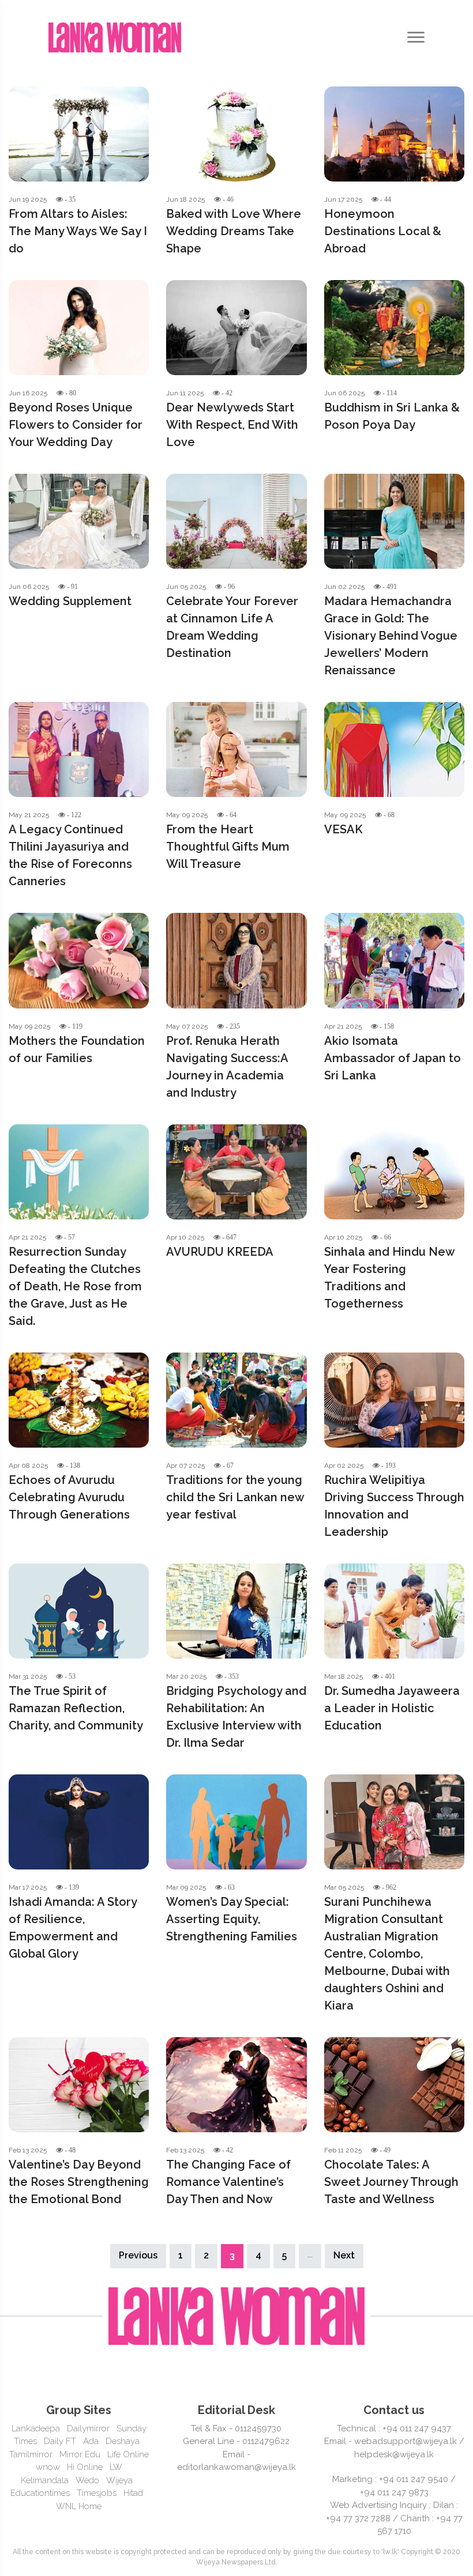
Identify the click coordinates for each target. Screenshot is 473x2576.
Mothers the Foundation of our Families (77, 1049)
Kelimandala (45, 2480)
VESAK (344, 829)
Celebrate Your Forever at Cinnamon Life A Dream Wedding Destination (232, 627)
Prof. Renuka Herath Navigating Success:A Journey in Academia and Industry (227, 1067)
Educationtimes (40, 2493)
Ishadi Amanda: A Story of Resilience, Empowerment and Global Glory (73, 1928)
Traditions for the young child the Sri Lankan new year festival (235, 1497)
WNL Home (79, 2506)
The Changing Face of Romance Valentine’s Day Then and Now (228, 2182)
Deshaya (123, 2441)
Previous (138, 2255)
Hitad (133, 2493)
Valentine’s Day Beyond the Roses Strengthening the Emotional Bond (79, 2182)
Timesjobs (97, 2493)
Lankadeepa (36, 2428)
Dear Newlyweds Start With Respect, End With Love (232, 425)
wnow (48, 2467)
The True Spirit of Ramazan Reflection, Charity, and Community (76, 1708)
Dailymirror (88, 2428)
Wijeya (119, 2480)
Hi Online (85, 2467)
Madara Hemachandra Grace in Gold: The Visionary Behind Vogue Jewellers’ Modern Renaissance (391, 636)
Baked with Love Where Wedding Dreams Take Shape (234, 231)
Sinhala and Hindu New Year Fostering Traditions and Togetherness (389, 1278)
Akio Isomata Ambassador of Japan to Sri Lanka (393, 1058)
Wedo (87, 2480)
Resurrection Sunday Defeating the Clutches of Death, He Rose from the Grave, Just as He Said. (75, 1286)
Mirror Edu (80, 2454)
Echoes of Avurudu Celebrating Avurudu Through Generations (69, 1497)
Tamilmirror (31, 2454)
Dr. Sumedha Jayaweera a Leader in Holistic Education (392, 1708)
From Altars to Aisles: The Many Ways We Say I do (78, 231)
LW (116, 2467)
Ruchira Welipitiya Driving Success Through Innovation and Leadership (394, 1506)
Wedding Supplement (70, 601)
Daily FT (60, 2441)
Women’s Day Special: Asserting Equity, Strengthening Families (232, 1919)
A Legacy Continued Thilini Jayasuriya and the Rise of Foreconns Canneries (70, 855)
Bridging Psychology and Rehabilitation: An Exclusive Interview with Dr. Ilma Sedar (236, 1717)
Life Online (128, 2454)
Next (344, 2255)
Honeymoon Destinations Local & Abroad (383, 231)
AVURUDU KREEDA (220, 1252)
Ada (91, 2441)
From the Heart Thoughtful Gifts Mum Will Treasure (228, 847)
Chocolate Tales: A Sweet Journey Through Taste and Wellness (391, 2182)
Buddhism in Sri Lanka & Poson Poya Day (392, 416)
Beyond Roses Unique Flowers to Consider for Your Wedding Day (76, 425)
